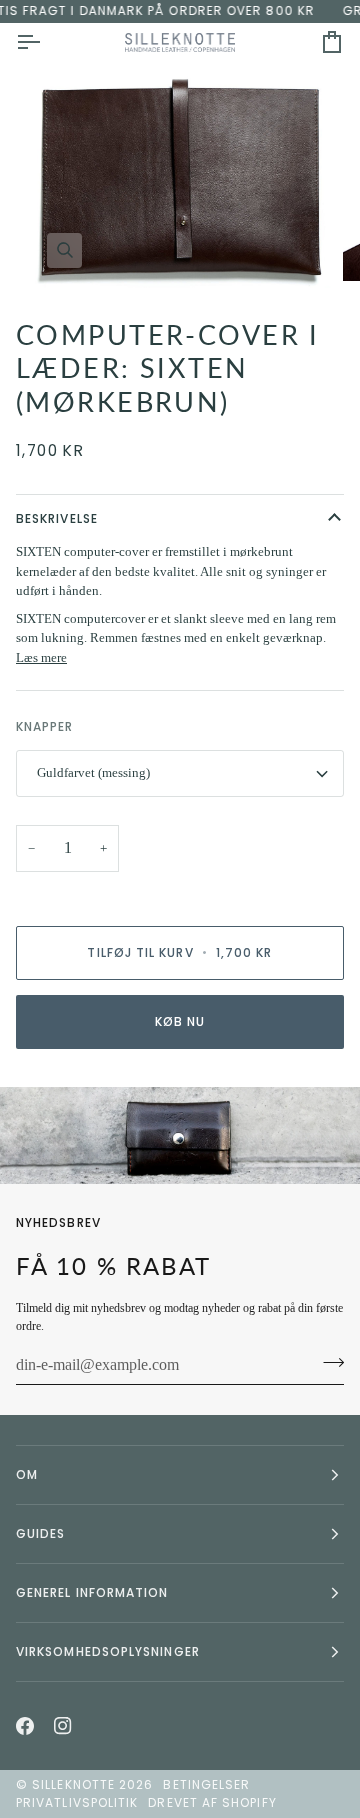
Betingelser (206, 1784)
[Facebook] (25, 1726)
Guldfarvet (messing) (93, 772)
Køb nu (180, 1021)
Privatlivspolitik (77, 1802)
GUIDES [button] (40, 1533)
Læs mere (41, 657)
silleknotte (73, 1784)
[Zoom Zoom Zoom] (180, 181)
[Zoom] (64, 250)
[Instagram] (63, 1726)
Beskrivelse (57, 518)
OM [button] (27, 1474)
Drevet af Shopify (212, 1802)
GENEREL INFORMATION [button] (92, 1592)
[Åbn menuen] (46, 42)
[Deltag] (327, 1363)
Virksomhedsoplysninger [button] (108, 1651)
